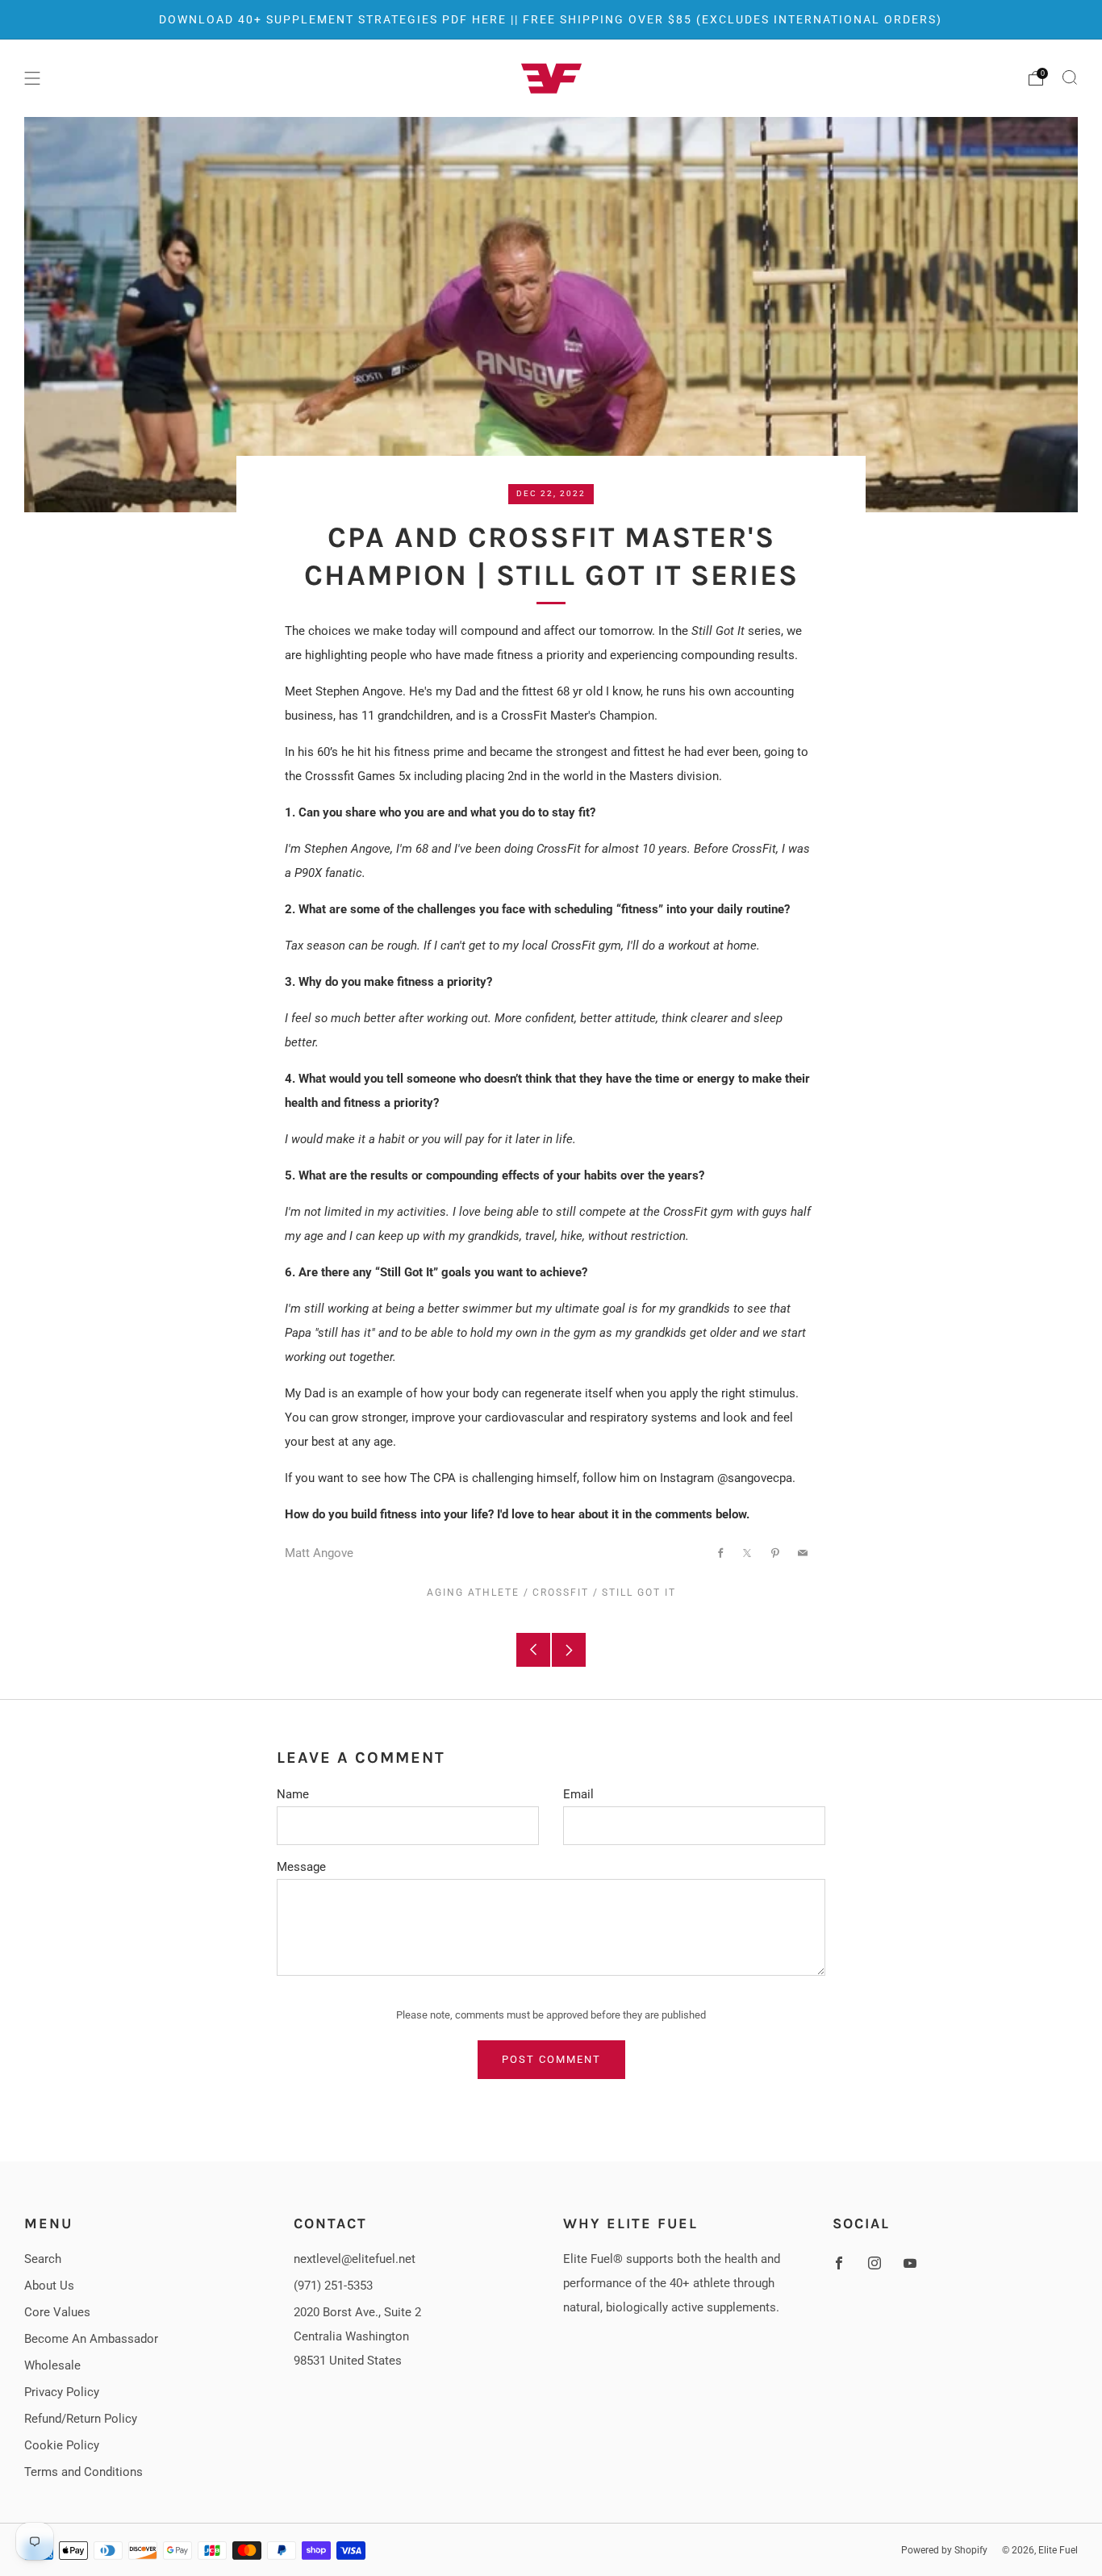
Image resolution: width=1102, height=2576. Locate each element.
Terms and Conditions (83, 2472)
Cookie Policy (62, 2445)
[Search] (1070, 77)
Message (301, 1867)
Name (293, 1794)
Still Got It (639, 1593)
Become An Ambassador (91, 2339)
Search (43, 2259)
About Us (49, 2286)
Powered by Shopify (944, 2550)
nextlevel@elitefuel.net (355, 2259)
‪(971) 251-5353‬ (333, 2286)
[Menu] (32, 78)
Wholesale (52, 2365)
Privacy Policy (62, 2392)
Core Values (57, 2312)
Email (578, 1794)
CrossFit (561, 1593)
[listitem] (551, 19)
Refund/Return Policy (81, 2419)
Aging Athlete (473, 1593)
